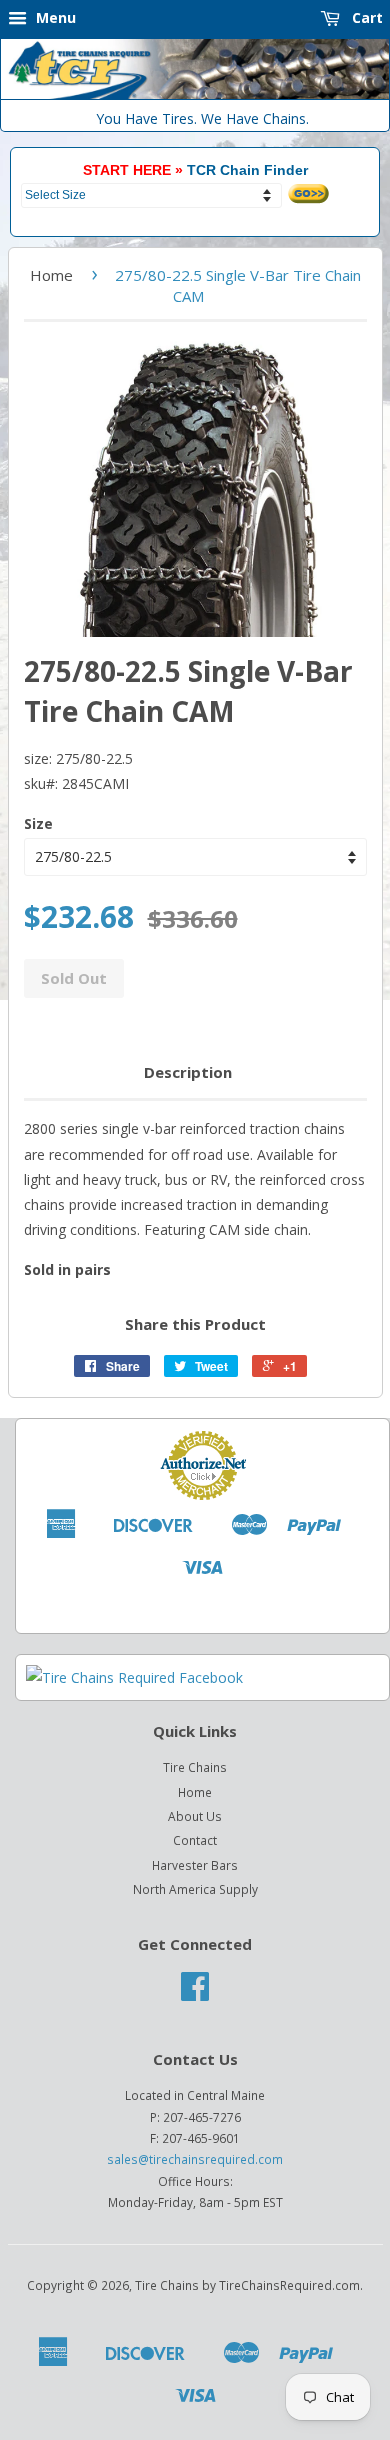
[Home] (195, 94)
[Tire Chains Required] (134, 1677)
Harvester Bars (195, 1865)
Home (51, 275)
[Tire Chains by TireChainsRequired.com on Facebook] (195, 1993)
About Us (195, 1816)
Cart (365, 17)
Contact (195, 1840)
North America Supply (195, 1889)
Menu (54, 17)
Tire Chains (195, 1767)
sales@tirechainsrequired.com (195, 2159)
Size (38, 823)
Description (188, 1072)
